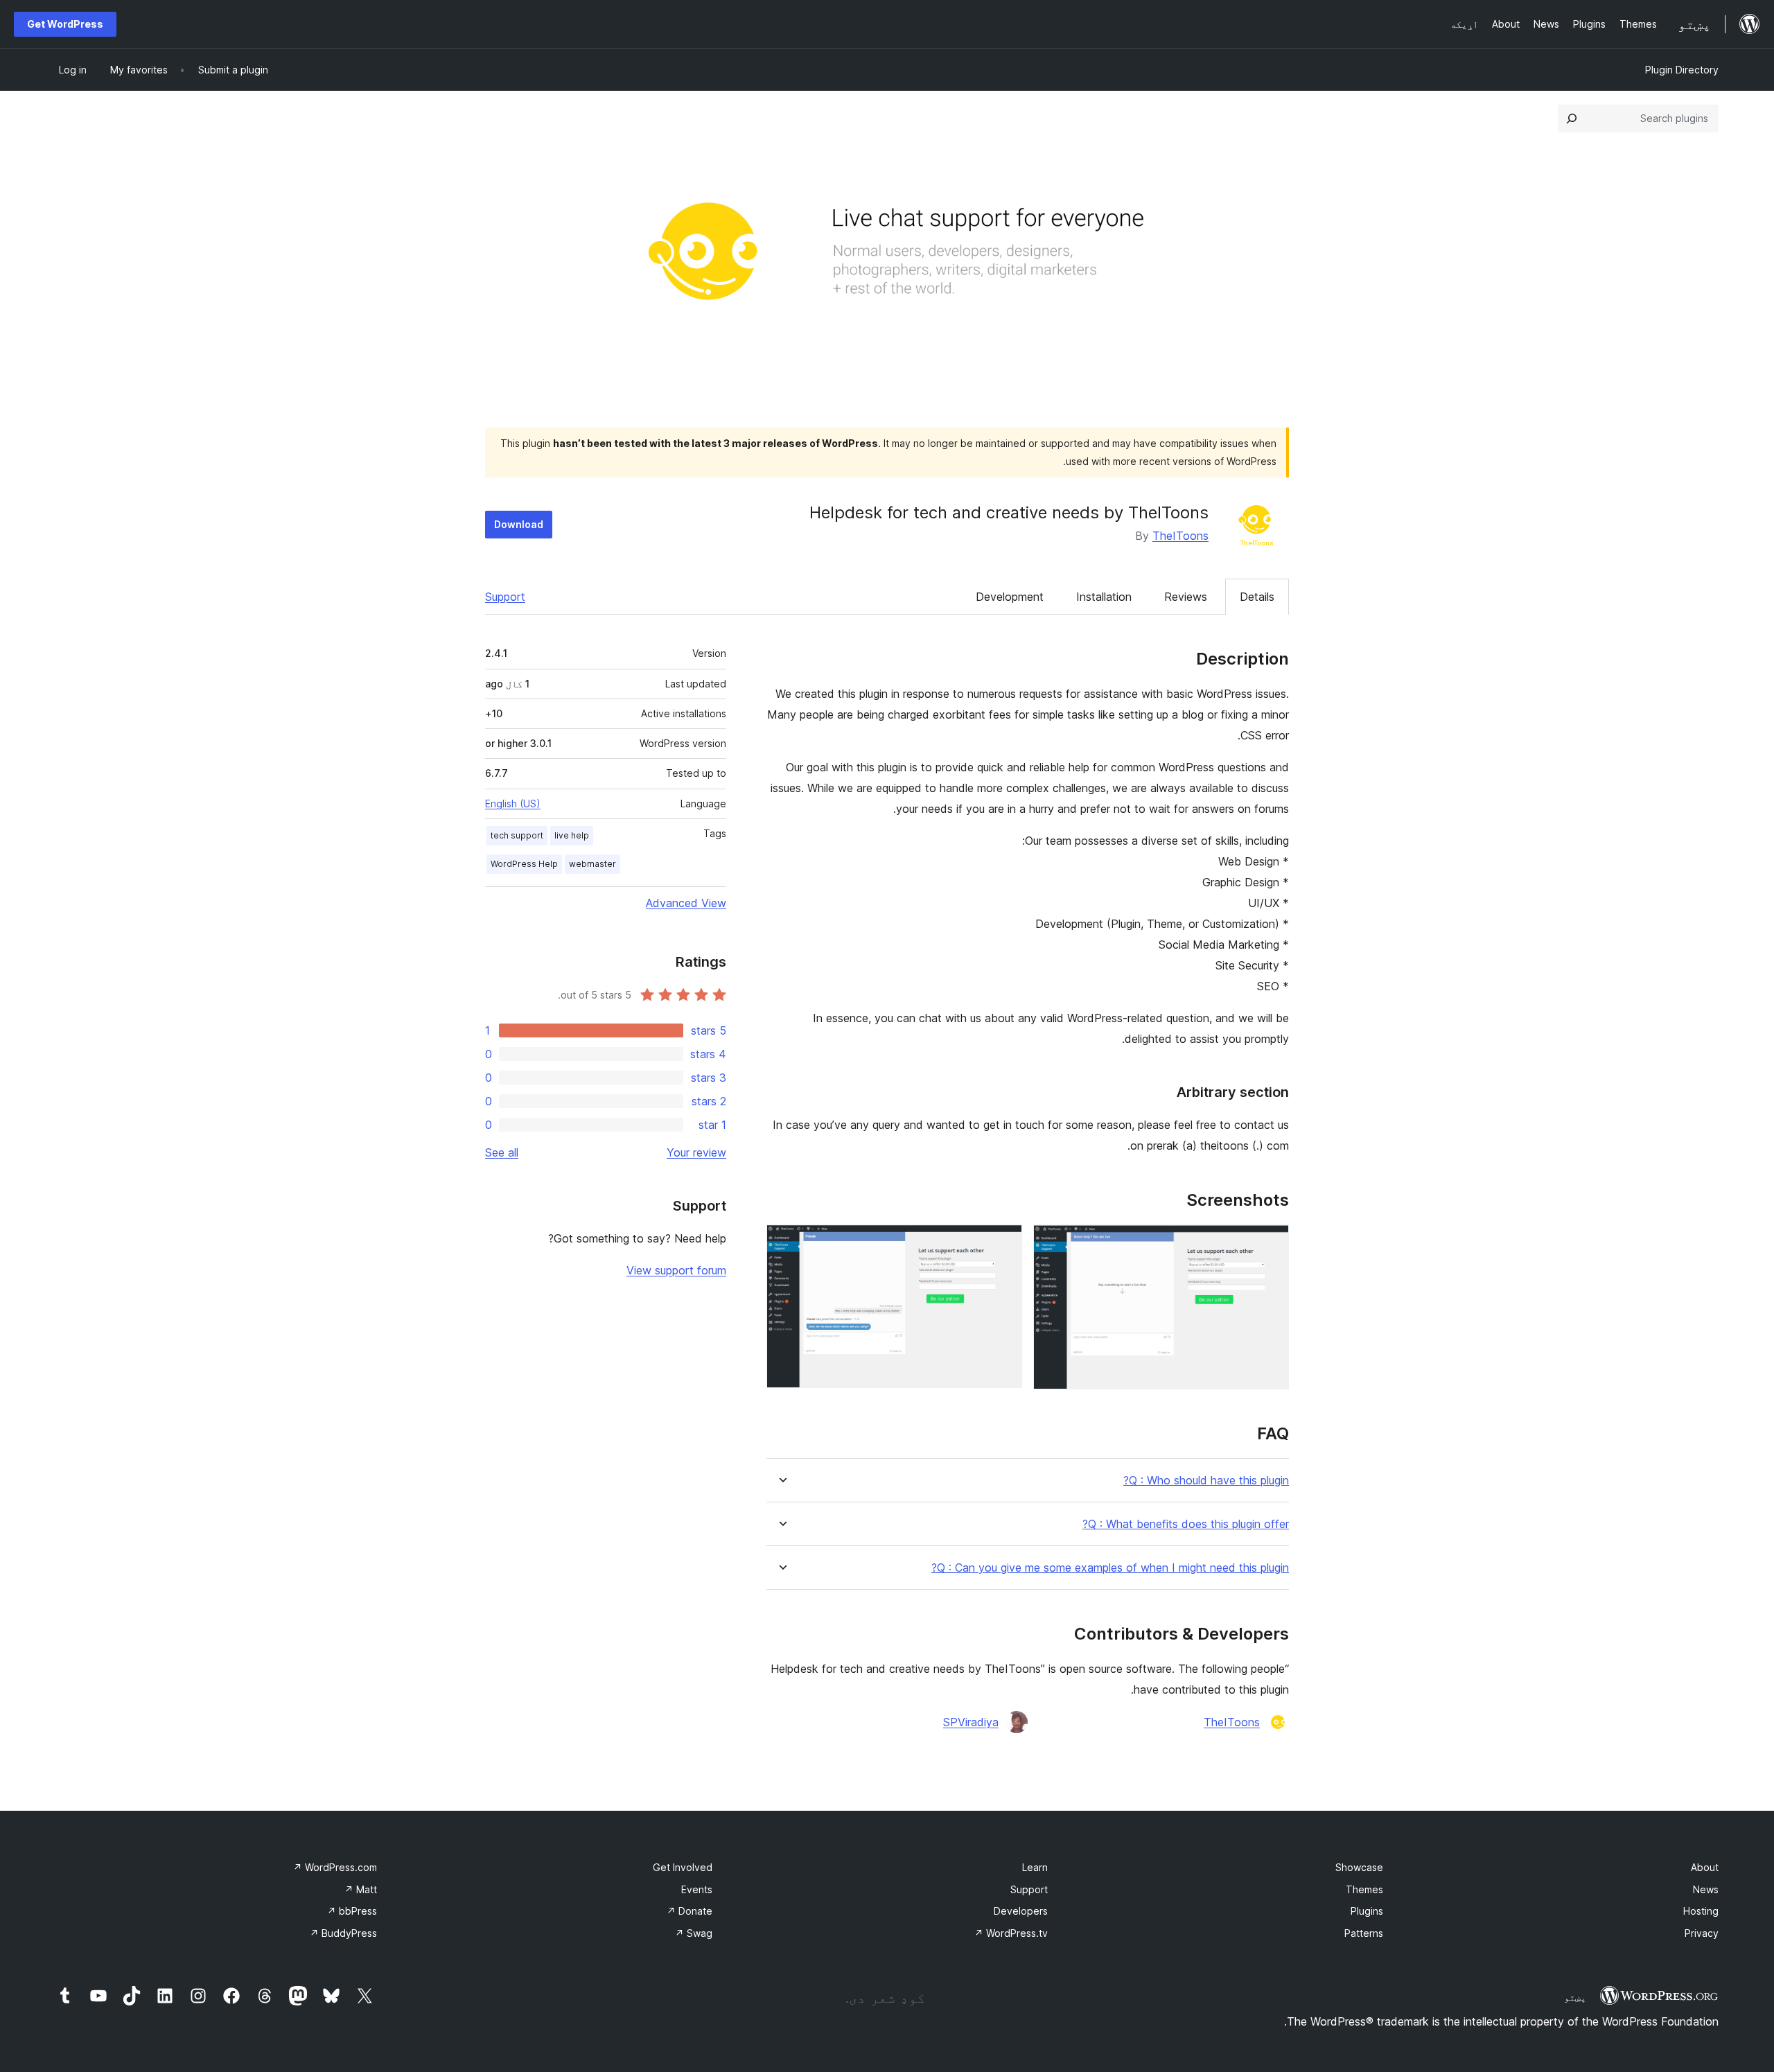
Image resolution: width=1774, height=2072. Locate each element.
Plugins (1367, 1911)
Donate (690, 1911)
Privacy (1702, 1933)
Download (519, 524)
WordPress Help (524, 864)
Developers (1021, 1911)
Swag (694, 1933)
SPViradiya (971, 1722)
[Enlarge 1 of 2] (1270, 1243)
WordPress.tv (1011, 1933)
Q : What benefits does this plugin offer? (1186, 1524)
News (1706, 1889)
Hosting (1701, 1911)
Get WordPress (65, 24)
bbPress (352, 1911)
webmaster (592, 864)
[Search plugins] (1572, 118)
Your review (696, 1152)
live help (572, 835)
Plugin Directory (1682, 70)
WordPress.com (335, 1867)
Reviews (1186, 597)
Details (1257, 597)
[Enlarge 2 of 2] (1003, 1243)
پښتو (1575, 1997)
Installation (1104, 597)
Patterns (1364, 1933)
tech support (517, 835)
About (1705, 1867)
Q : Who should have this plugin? (1206, 1481)
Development (1010, 597)
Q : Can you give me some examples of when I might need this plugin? (1110, 1568)
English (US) (513, 804)
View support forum (676, 1270)
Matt (361, 1889)
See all (502, 1152)
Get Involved (683, 1867)
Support (505, 597)
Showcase (1359, 1867)
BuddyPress (343, 1933)
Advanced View (686, 903)
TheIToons (1180, 536)
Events (697, 1889)
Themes (1364, 1889)
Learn (1035, 1867)
